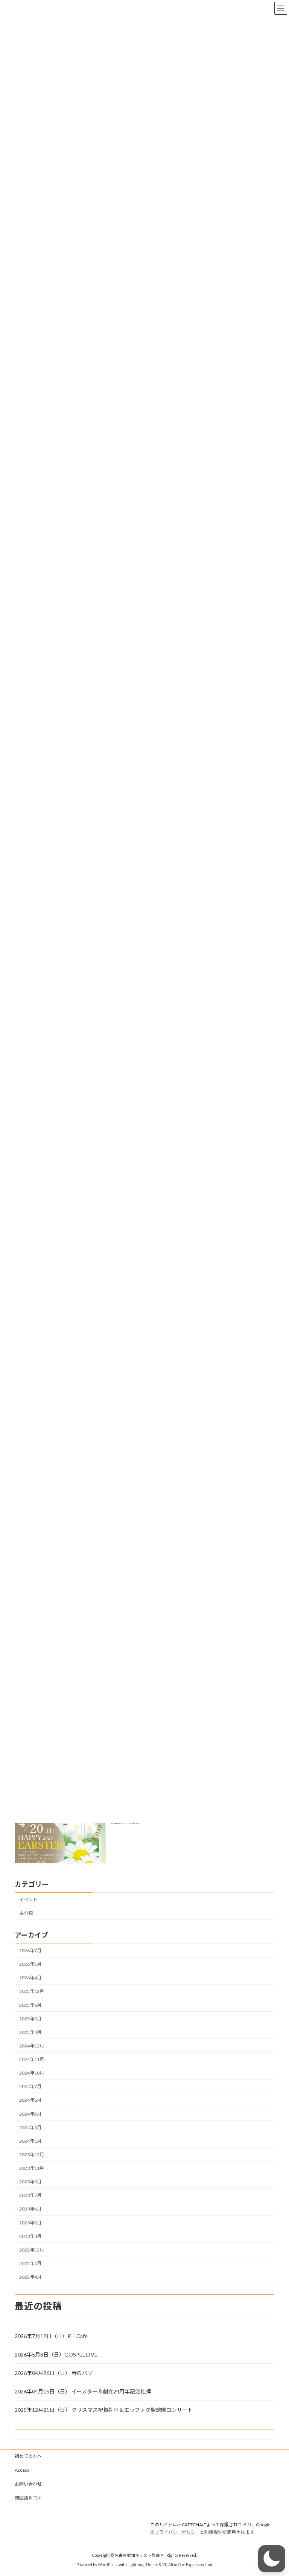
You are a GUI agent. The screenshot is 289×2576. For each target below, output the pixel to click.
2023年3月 (30, 2236)
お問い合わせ (28, 2484)
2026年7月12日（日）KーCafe (51, 2336)
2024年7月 (30, 2086)
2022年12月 (32, 2250)
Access (22, 2470)
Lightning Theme (143, 2565)
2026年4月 (30, 1978)
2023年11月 (32, 2168)
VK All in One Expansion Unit (187, 2565)
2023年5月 (30, 2223)
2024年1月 (30, 2141)
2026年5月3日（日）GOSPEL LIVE (56, 2354)
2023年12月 (32, 2155)
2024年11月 (32, 2059)
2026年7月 (30, 1951)
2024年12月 (32, 2046)
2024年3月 (30, 2127)
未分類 (26, 1913)
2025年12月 (32, 1991)
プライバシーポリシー (177, 2532)
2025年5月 (30, 2019)
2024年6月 (30, 2100)
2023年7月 (30, 2195)
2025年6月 (30, 2005)
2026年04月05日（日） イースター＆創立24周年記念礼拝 (83, 2391)
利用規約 (213, 2532)
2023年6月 (30, 2209)
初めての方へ (28, 2456)
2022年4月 (30, 2277)
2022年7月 (30, 2263)
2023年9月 (30, 2182)
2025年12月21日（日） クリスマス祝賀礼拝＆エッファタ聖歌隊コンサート (104, 2410)
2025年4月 (30, 2032)
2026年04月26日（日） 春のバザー (56, 2373)
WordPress (108, 2565)
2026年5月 (30, 1964)
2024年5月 (30, 2114)
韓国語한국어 (28, 2498)
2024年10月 (32, 2073)
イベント (28, 1900)
